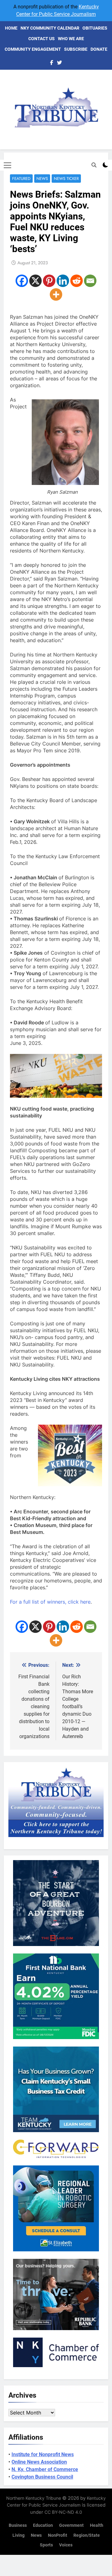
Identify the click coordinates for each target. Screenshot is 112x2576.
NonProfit (58, 2535)
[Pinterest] (49, 281)
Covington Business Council (42, 2477)
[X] (35, 281)
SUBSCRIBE (76, 49)
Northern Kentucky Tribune (34, 2498)
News (42, 179)
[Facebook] (22, 281)
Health (97, 2525)
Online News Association (39, 2462)
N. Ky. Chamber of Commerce (45, 2469)
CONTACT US (42, 39)
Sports (46, 2545)
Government (71, 2525)
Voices (66, 2545)
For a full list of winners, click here (50, 1602)
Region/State (87, 2535)
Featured (21, 179)
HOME (11, 28)
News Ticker (66, 179)
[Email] (90, 281)
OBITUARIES (95, 28)
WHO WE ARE (71, 39)
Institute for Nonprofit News (43, 2454)
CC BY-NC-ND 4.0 (63, 2512)
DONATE (99, 49)
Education (43, 2525)
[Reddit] (77, 281)
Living (19, 2535)
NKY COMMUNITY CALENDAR (50, 28)
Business (18, 2525)
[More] (56, 294)
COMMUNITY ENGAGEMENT (33, 49)
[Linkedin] (63, 281)
